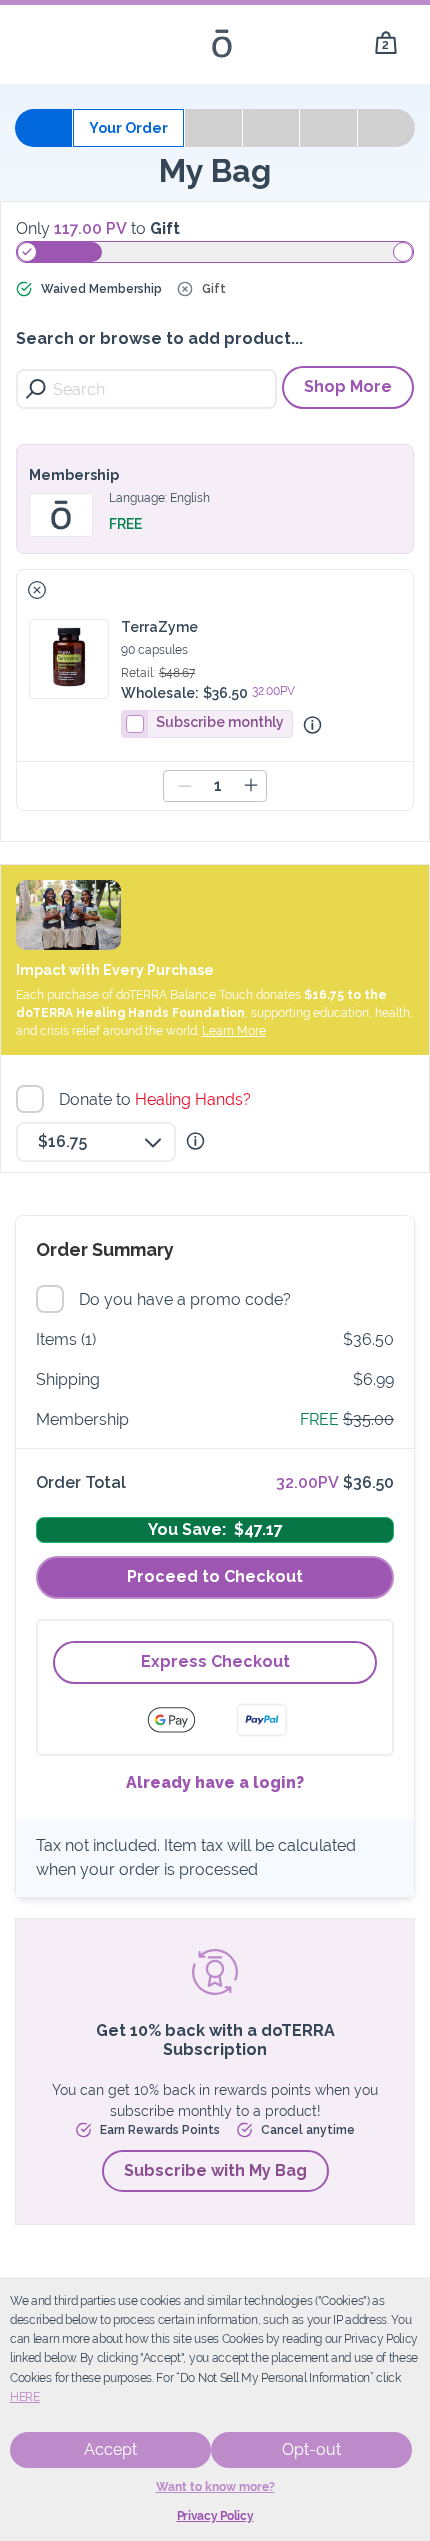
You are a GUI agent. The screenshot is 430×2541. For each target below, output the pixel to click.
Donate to (157, 1099)
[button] (37, 590)
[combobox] (96, 1142)
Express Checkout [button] (215, 1661)
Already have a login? (215, 1782)
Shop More (348, 386)
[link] (386, 43)
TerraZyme (159, 627)
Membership (74, 475)
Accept (110, 2449)
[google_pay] (184, 1720)
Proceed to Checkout (215, 1576)
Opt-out (311, 2449)
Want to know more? (215, 2487)
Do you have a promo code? (187, 1299)
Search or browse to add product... (159, 338)
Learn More (234, 1031)
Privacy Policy (215, 2516)
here (25, 2397)
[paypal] (262, 1720)
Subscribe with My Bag (215, 2170)
